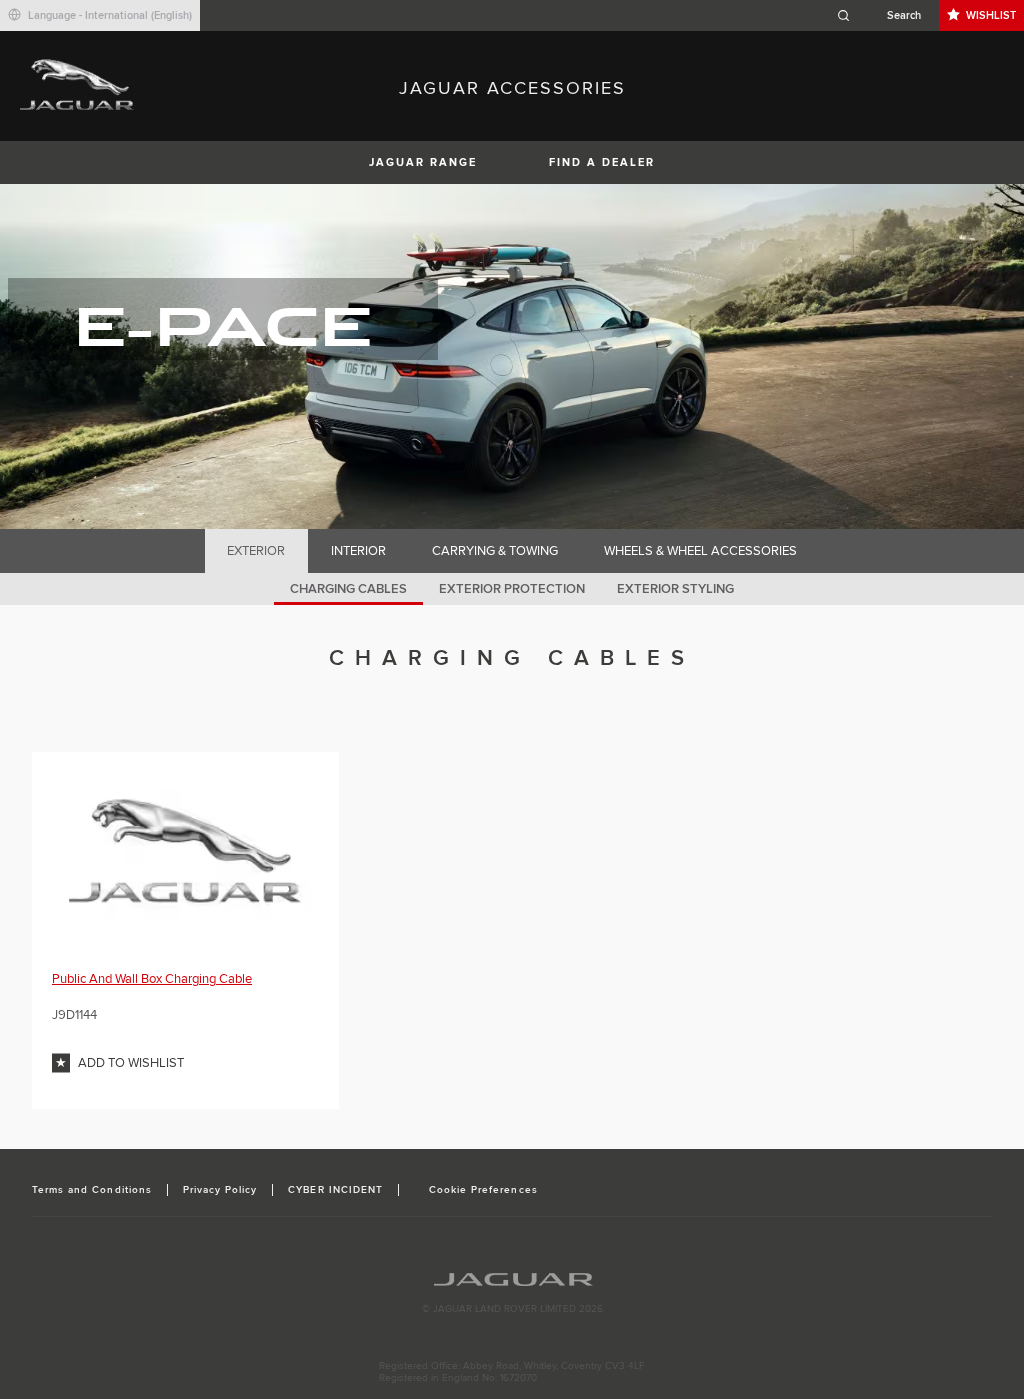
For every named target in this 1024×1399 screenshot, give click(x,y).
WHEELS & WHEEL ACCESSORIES (700, 551)
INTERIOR (358, 551)
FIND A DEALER (602, 162)
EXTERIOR (256, 551)
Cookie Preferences (483, 1190)
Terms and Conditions (92, 1190)
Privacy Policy (220, 1190)
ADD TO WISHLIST (131, 1063)
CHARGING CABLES (348, 589)
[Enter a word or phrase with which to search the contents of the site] (885, 15)
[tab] (256, 551)
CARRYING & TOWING (495, 551)
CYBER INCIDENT (335, 1190)
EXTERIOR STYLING (675, 589)
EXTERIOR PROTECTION (512, 589)
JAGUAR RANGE (423, 162)
